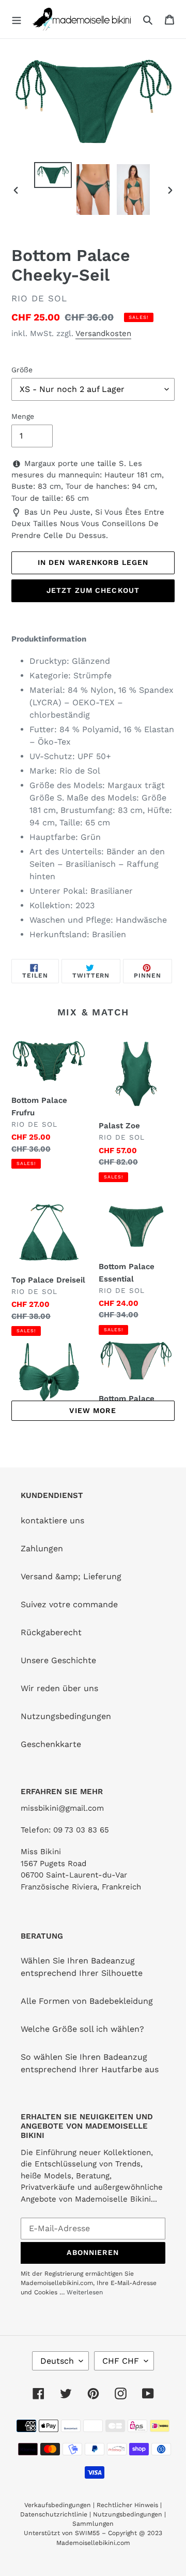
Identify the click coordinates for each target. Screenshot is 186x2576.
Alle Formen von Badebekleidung (87, 2001)
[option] (53, 175)
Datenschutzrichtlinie (54, 2514)
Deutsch (57, 2361)
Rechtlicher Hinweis (127, 2505)
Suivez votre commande (69, 1604)
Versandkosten (103, 333)
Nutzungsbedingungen (66, 1716)
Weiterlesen (85, 2292)
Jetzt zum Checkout (93, 590)
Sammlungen (93, 2524)
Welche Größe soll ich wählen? (82, 2029)
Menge (23, 416)
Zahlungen (42, 1548)
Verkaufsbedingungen (58, 2505)
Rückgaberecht (51, 1632)
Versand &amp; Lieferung (71, 1576)
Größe (22, 370)
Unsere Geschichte (58, 1660)
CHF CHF (121, 2361)
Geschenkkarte (51, 1744)
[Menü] (17, 19)
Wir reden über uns (59, 1688)
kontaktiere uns (52, 1520)
